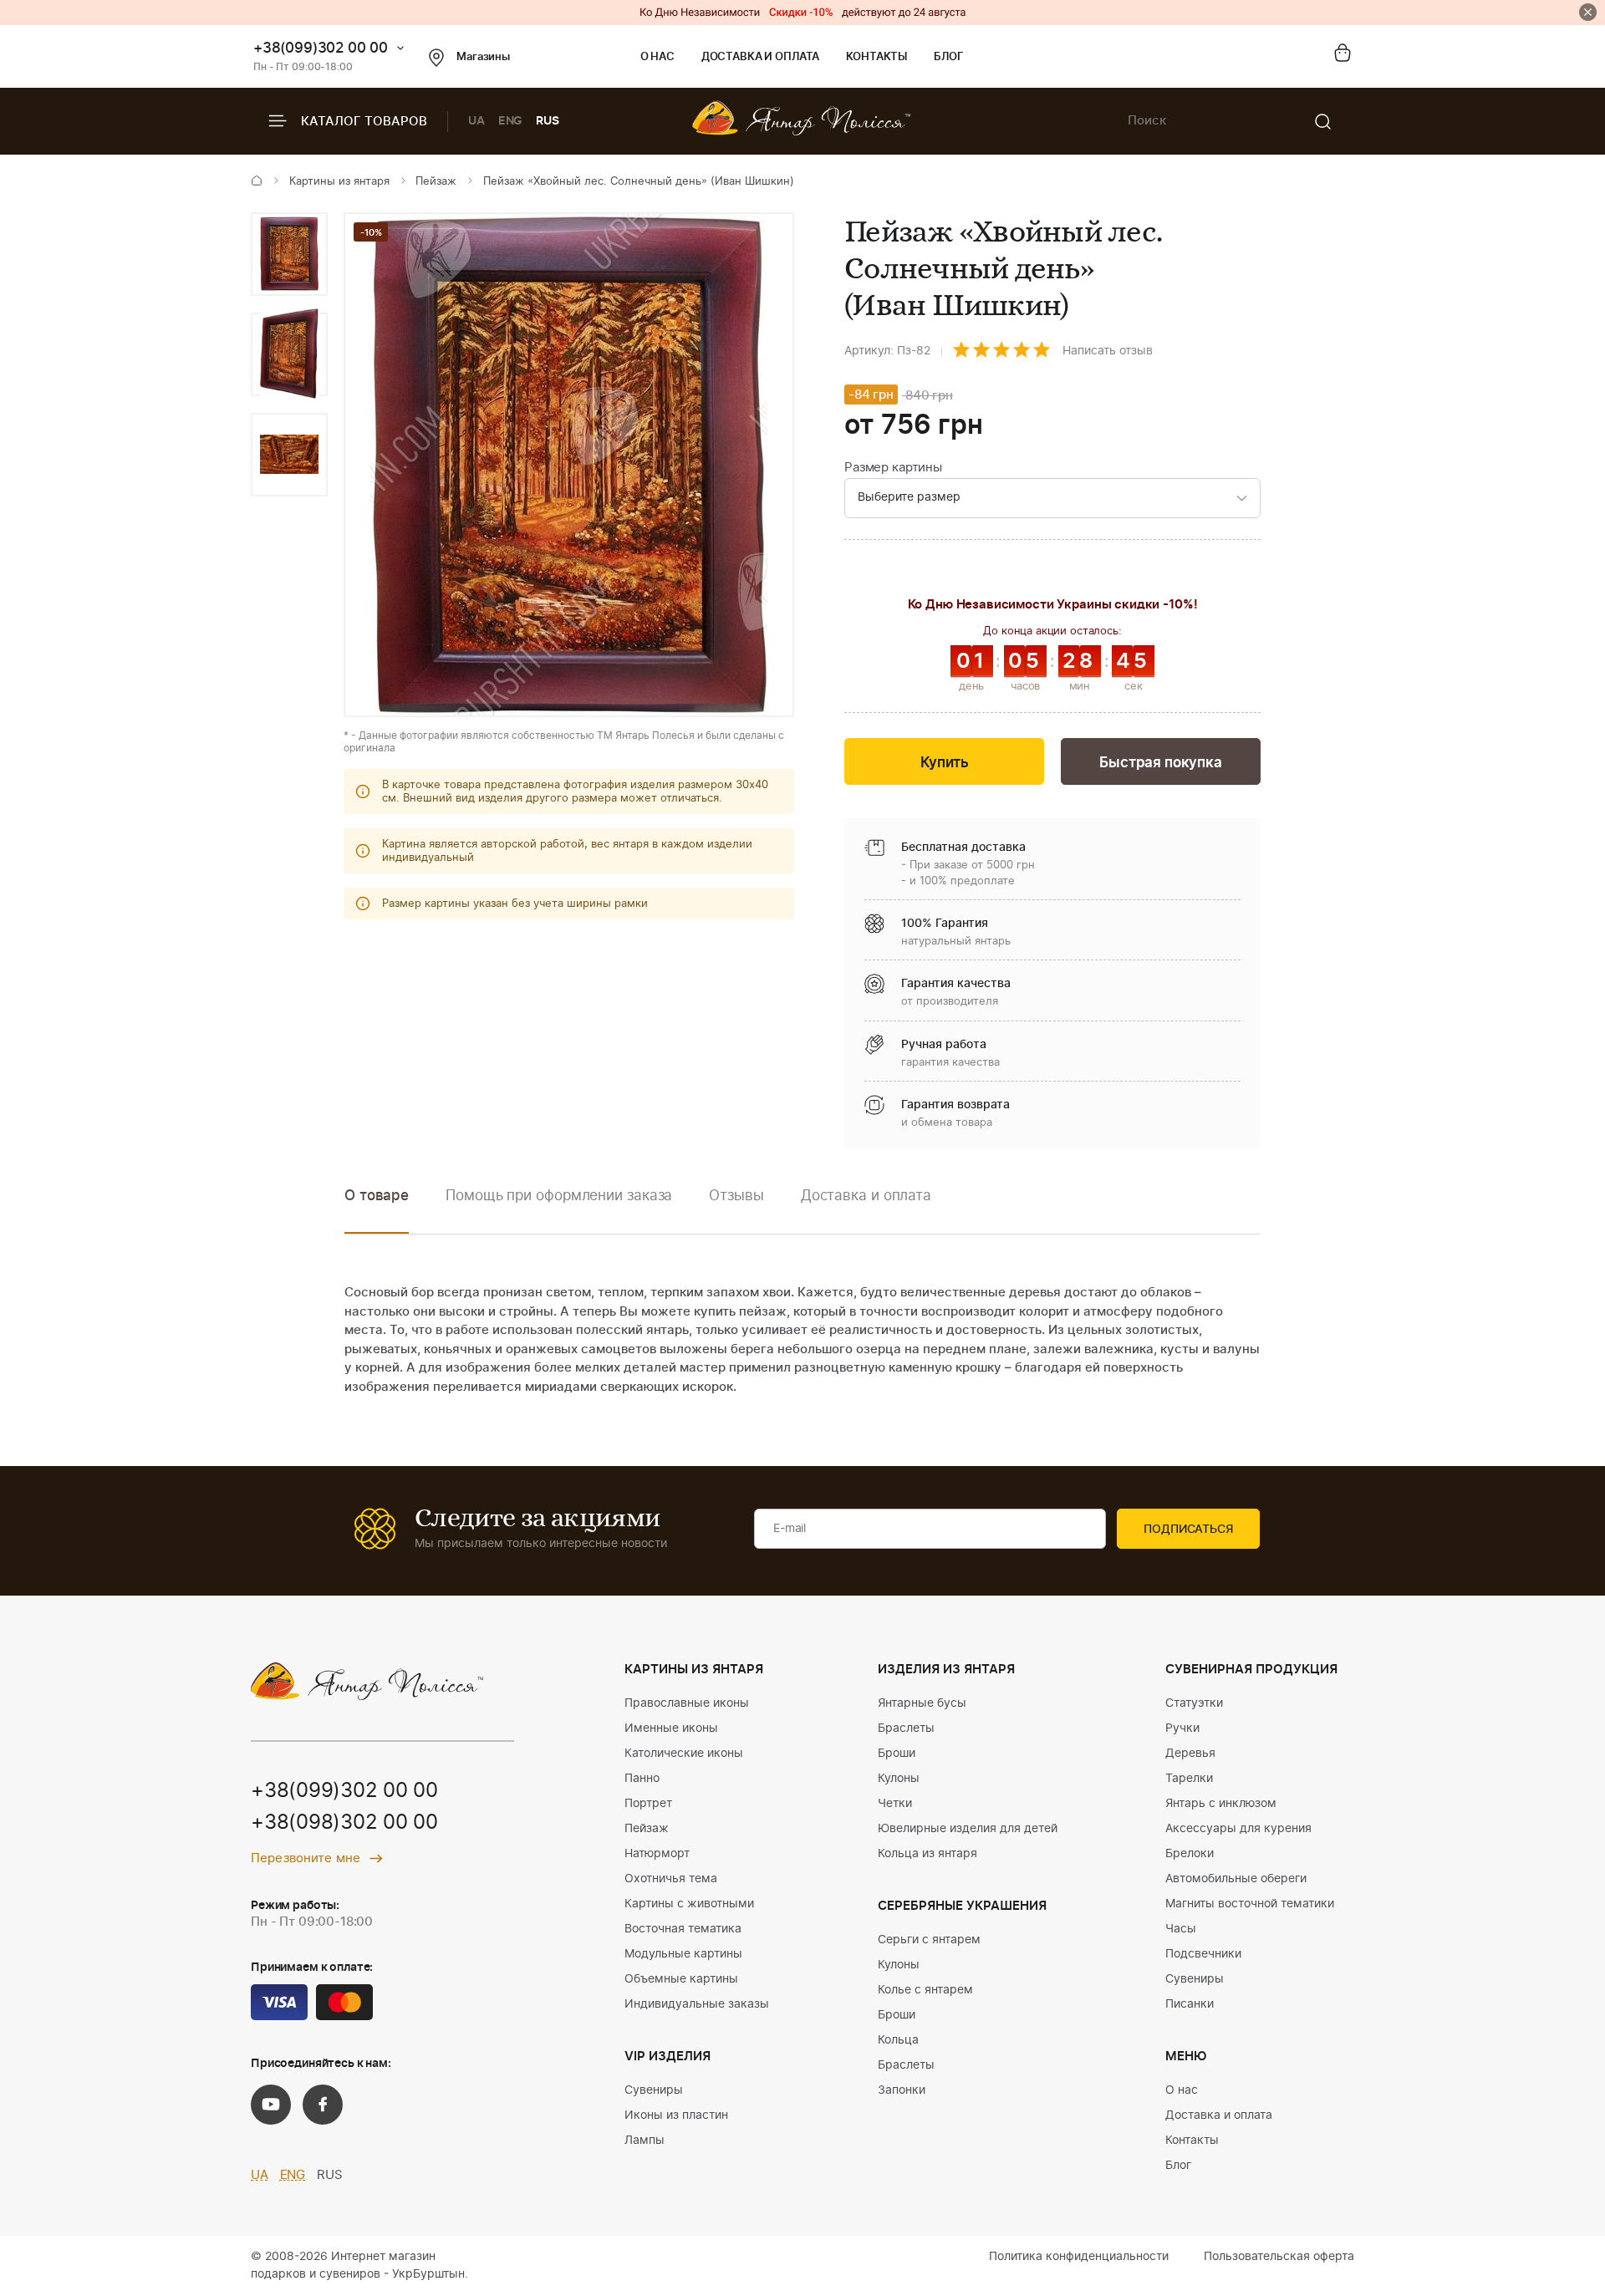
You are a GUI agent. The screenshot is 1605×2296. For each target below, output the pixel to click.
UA (476, 121)
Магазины (483, 57)
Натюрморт (657, 1854)
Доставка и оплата (760, 57)
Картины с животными (689, 1904)
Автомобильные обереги (1236, 1879)
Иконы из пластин (676, 2115)
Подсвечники (1203, 1954)
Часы (1181, 1929)
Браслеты (906, 1728)
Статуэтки (1194, 1703)
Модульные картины (683, 1954)
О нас (657, 57)
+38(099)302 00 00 (321, 48)
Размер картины (893, 468)
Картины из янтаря (339, 182)
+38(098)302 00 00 (344, 1823)
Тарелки (1189, 1779)
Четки (895, 1804)
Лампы (645, 2141)
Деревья (1190, 1754)
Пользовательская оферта (1279, 2257)
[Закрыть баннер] (1588, 12)
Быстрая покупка (1160, 763)
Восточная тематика (683, 1929)
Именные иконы (671, 1728)
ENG (511, 121)
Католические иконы (684, 1754)
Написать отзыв (1108, 351)
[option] (289, 254)
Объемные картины (681, 1979)
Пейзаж (436, 182)
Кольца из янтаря (927, 1854)
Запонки (902, 2090)
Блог (948, 57)
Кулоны (899, 1779)
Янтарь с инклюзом (1221, 1804)
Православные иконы (687, 1703)
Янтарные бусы (922, 1703)
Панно (642, 1779)
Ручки (1182, 1728)
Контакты (876, 57)
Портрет (648, 1804)
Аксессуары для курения (1238, 1829)
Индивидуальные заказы (697, 2004)
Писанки (1190, 2004)
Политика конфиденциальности (1079, 2257)
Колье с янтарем (925, 1990)
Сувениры (654, 2090)
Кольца (898, 2040)
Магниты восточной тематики (1250, 1904)
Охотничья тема (671, 1879)
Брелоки (1190, 1854)
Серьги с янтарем (929, 1940)
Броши (897, 1754)
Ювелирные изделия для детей (968, 1829)
